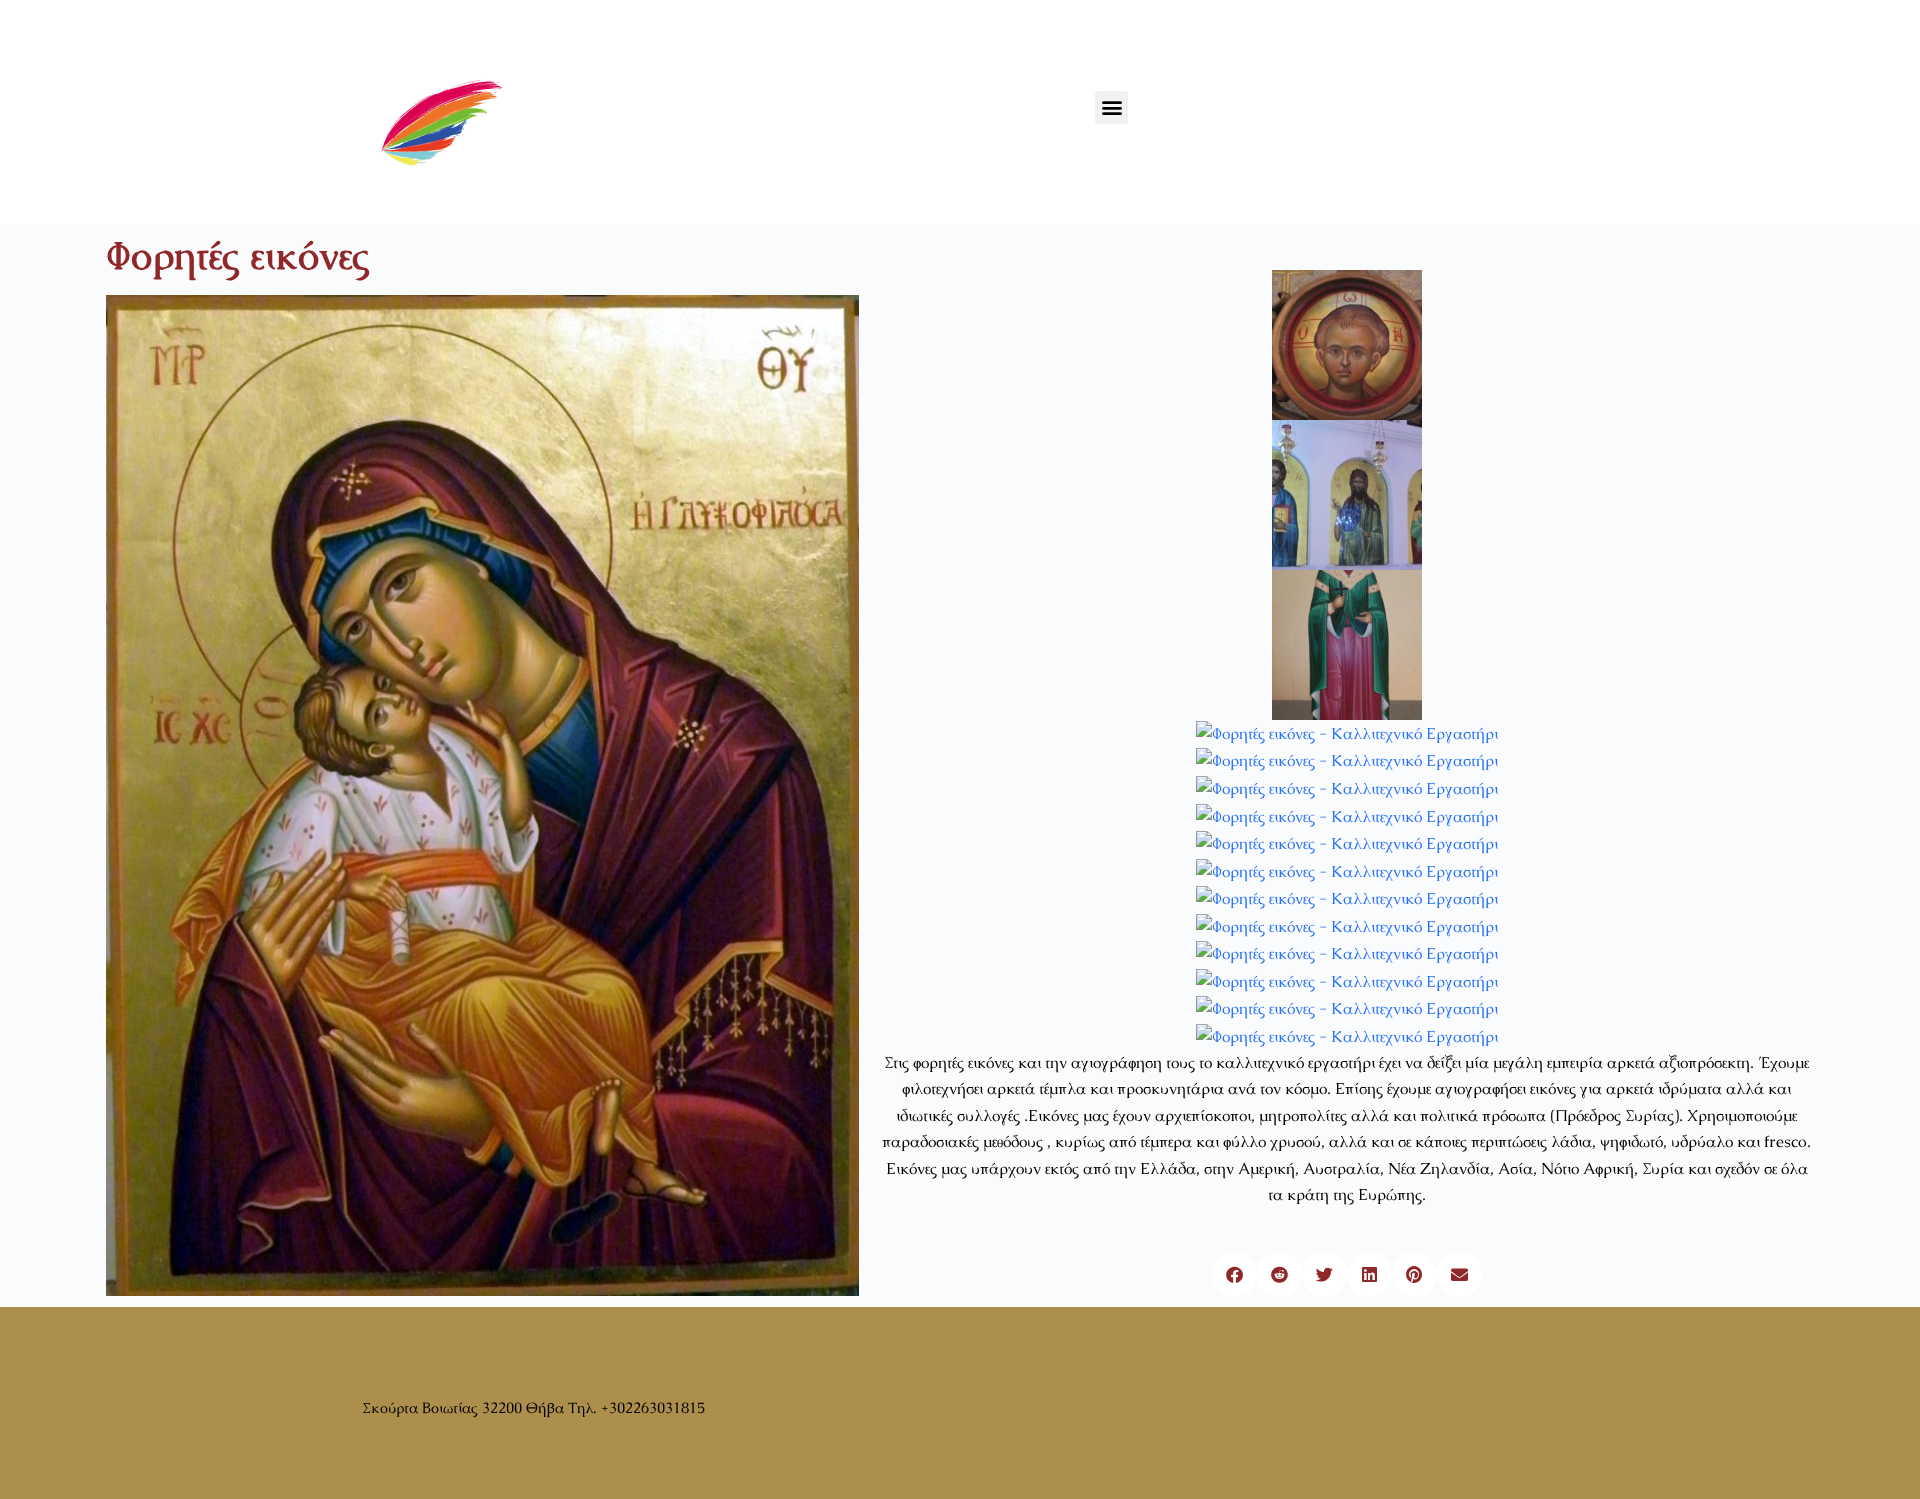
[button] (1111, 107)
